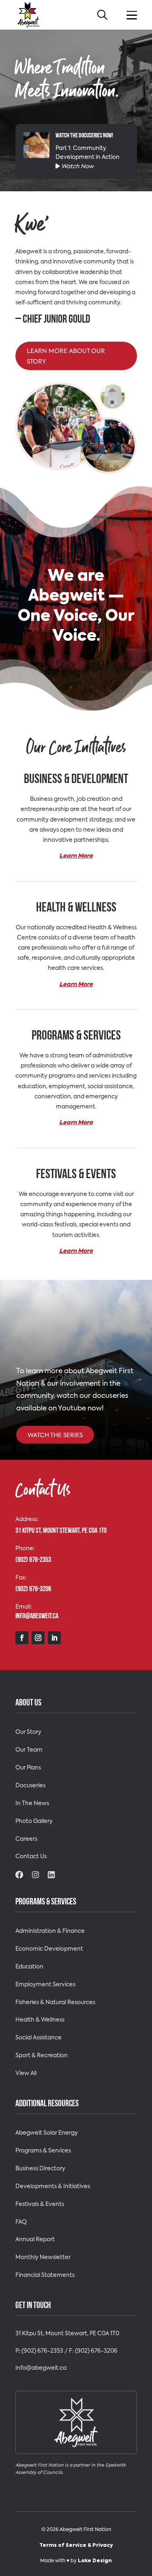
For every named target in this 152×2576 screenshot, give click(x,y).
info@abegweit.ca (41, 2368)
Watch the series (55, 1435)
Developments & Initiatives (53, 2187)
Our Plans (28, 1768)
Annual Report (35, 2240)
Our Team (29, 1750)
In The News (32, 1804)
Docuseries (30, 1786)
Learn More (76, 856)
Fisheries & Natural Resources (55, 2003)
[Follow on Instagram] (38, 1638)
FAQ (21, 2222)
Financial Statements (45, 2275)
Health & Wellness (40, 2020)
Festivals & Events (40, 2204)
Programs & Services (43, 2151)
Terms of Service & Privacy (76, 2546)
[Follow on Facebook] (22, 1638)
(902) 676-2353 (42, 2351)
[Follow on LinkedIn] (54, 1638)
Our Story (28, 1732)
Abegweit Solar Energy (47, 2133)
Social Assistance (39, 2038)
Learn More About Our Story (66, 356)
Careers (26, 1839)
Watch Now (77, 167)
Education (29, 1967)
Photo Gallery (34, 1821)
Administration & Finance (50, 1931)
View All (26, 2073)
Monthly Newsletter (43, 2257)
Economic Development (49, 1949)
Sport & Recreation (42, 2056)
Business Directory (40, 2169)
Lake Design (95, 2561)
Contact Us (31, 1857)
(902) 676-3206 (96, 2351)
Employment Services (45, 1985)
